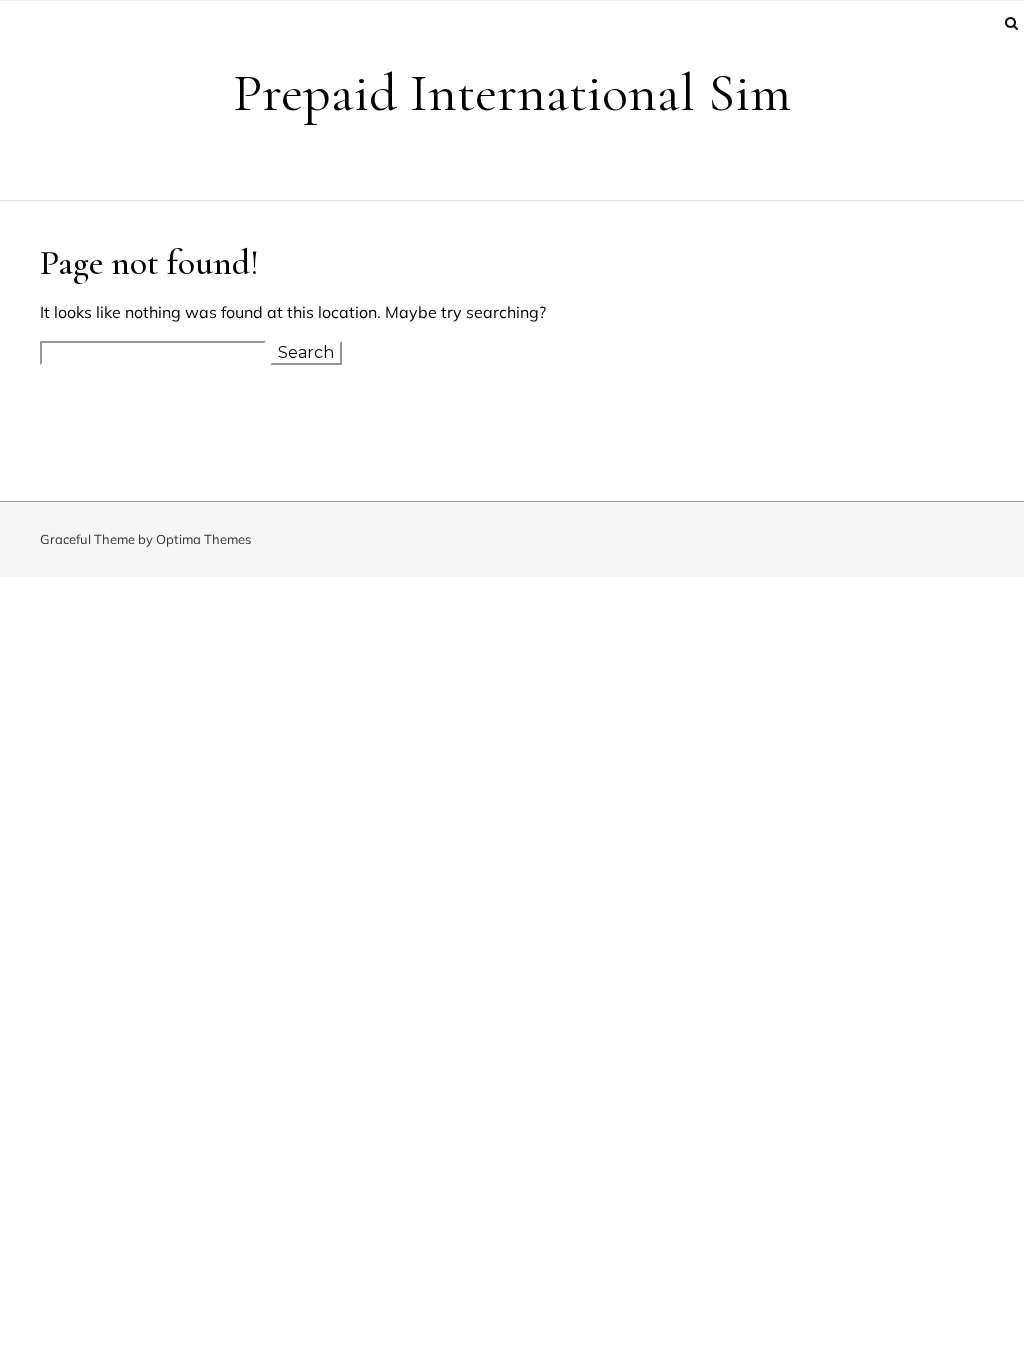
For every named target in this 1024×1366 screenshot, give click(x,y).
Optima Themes (203, 539)
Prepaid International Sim (512, 92)
